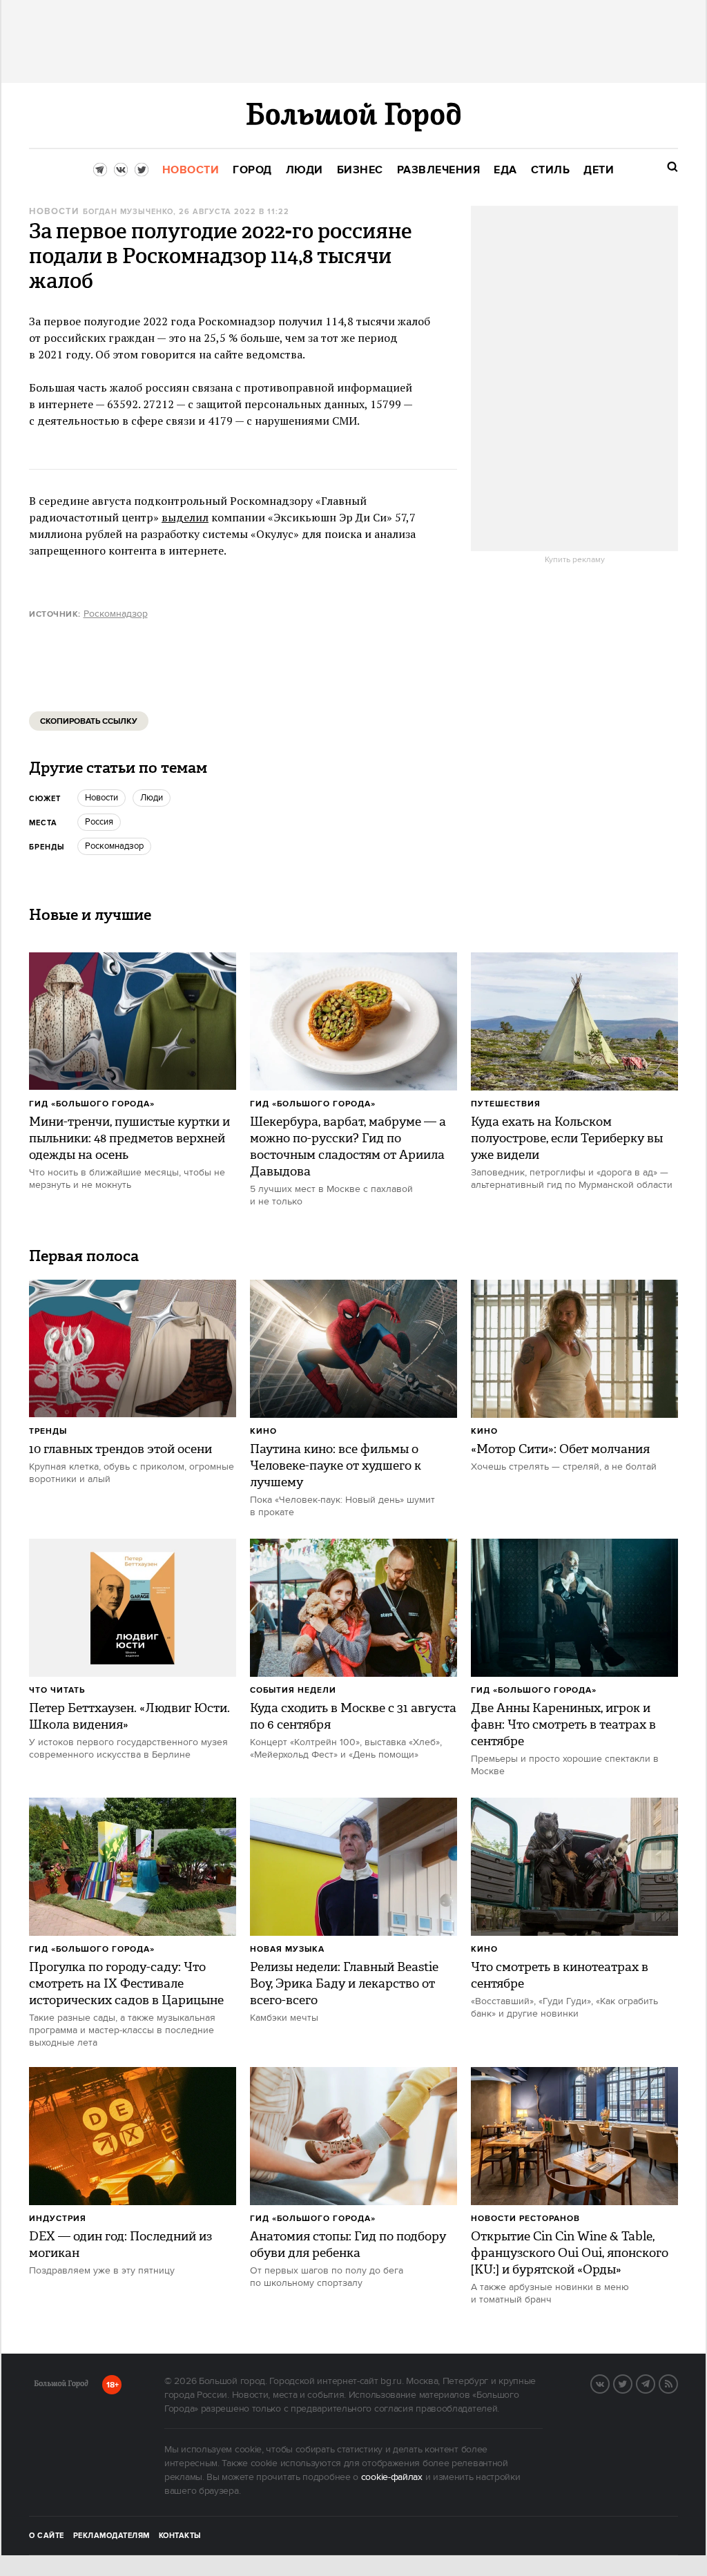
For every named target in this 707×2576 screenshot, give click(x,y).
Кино (263, 1431)
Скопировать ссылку (89, 721)
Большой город (61, 2386)
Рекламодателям (112, 2536)
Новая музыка (287, 1949)
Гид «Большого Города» (92, 1104)
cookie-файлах (392, 2477)
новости (101, 798)
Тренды (48, 1431)
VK (609, 2383)
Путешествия (506, 1104)
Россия (99, 822)
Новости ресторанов (525, 2219)
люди (152, 798)
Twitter (632, 2383)
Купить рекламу (575, 560)
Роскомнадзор (116, 614)
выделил (185, 517)
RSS (677, 2383)
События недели (293, 1690)
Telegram (655, 2383)
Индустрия (58, 2219)
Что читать (57, 1690)
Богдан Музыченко (128, 212)
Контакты (180, 2536)
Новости (54, 212)
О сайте (47, 2536)
